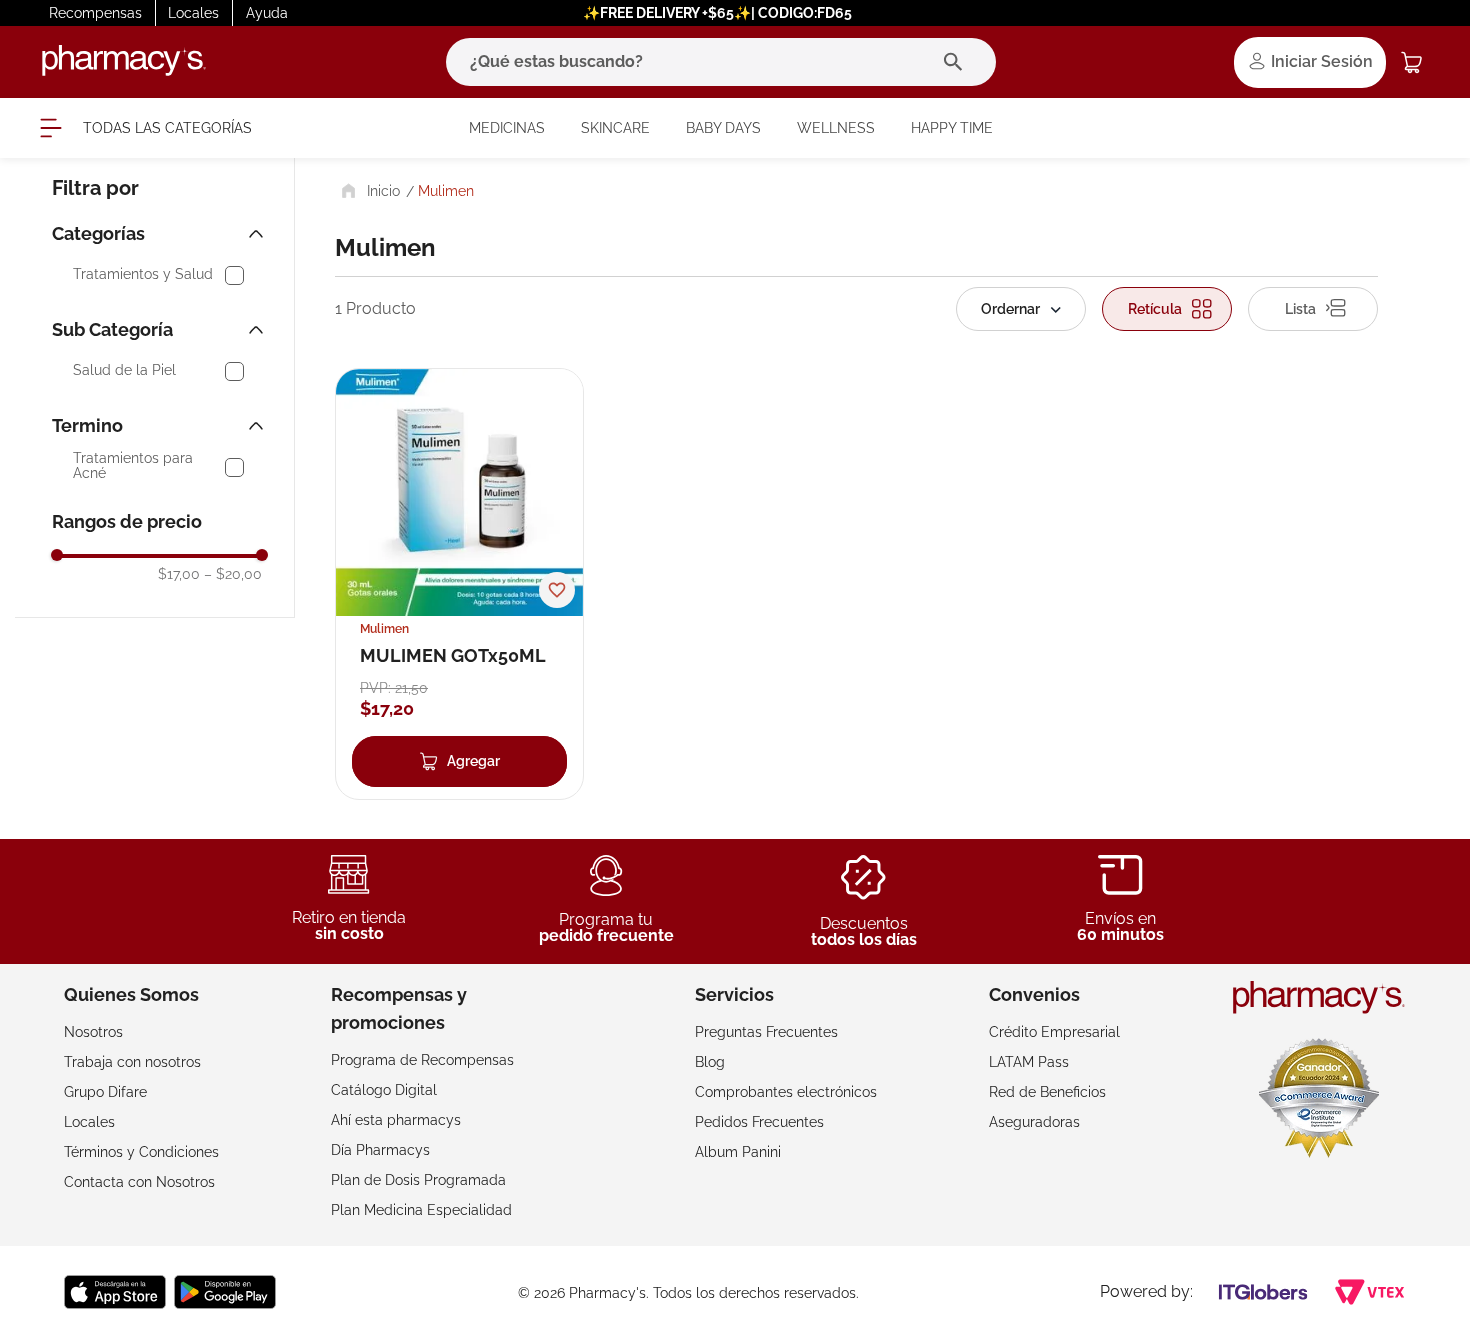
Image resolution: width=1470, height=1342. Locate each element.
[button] (160, 234)
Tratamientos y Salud (143, 274)
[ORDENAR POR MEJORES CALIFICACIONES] (1021, 309)
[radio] (1167, 309)
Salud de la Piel (124, 370)
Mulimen (446, 191)
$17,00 (179, 574)
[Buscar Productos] (957, 62)
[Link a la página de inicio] (368, 191)
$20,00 (233, 574)
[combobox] (721, 62)
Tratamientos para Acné (133, 466)
